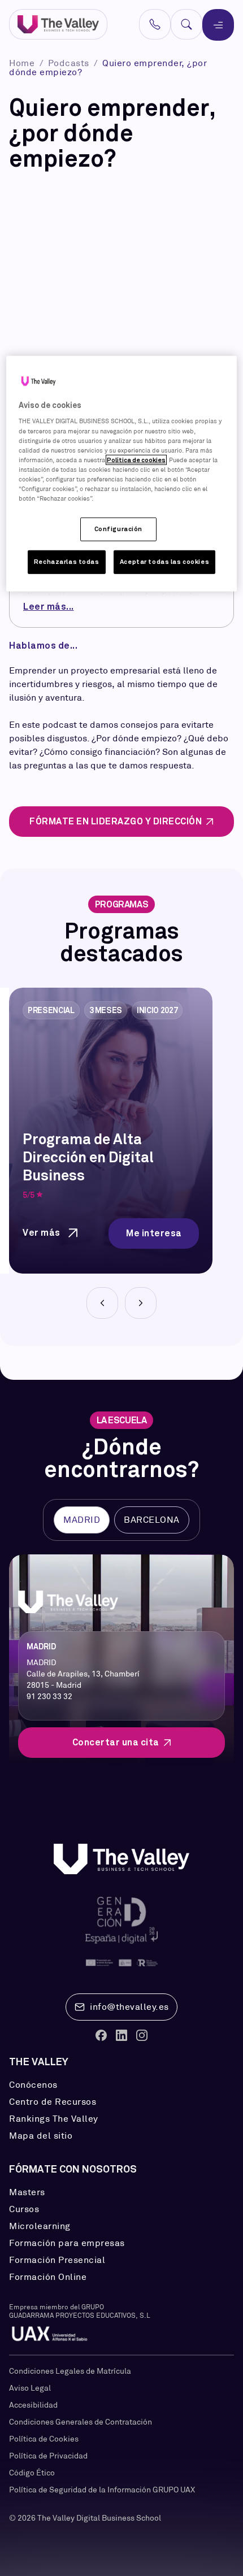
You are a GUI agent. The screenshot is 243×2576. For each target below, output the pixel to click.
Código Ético (32, 2473)
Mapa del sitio (41, 2136)
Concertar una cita (116, 1742)
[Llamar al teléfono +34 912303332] (155, 24)
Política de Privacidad (48, 2456)
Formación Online (48, 2277)
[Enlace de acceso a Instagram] (142, 2035)
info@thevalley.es (129, 2007)
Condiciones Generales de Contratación (81, 2422)
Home (23, 63)
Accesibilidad (33, 2405)
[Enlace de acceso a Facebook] (101, 2035)
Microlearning (40, 2226)
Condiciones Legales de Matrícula (70, 2371)
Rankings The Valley (54, 2119)
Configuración (118, 529)
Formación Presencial (57, 2260)
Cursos (24, 2209)
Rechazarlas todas (67, 562)
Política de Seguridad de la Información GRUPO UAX (102, 2490)
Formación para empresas (67, 2243)
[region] (122, 474)
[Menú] (218, 25)
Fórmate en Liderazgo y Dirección (116, 821)
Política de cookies (136, 459)
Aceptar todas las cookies (164, 562)
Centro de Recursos (53, 2102)
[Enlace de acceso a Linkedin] (121, 2035)
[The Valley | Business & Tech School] (58, 25)
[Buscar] (186, 24)
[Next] (141, 1303)
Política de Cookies (44, 2439)
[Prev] (102, 1303)
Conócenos (33, 2085)
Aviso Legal (30, 2388)
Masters (27, 2192)
